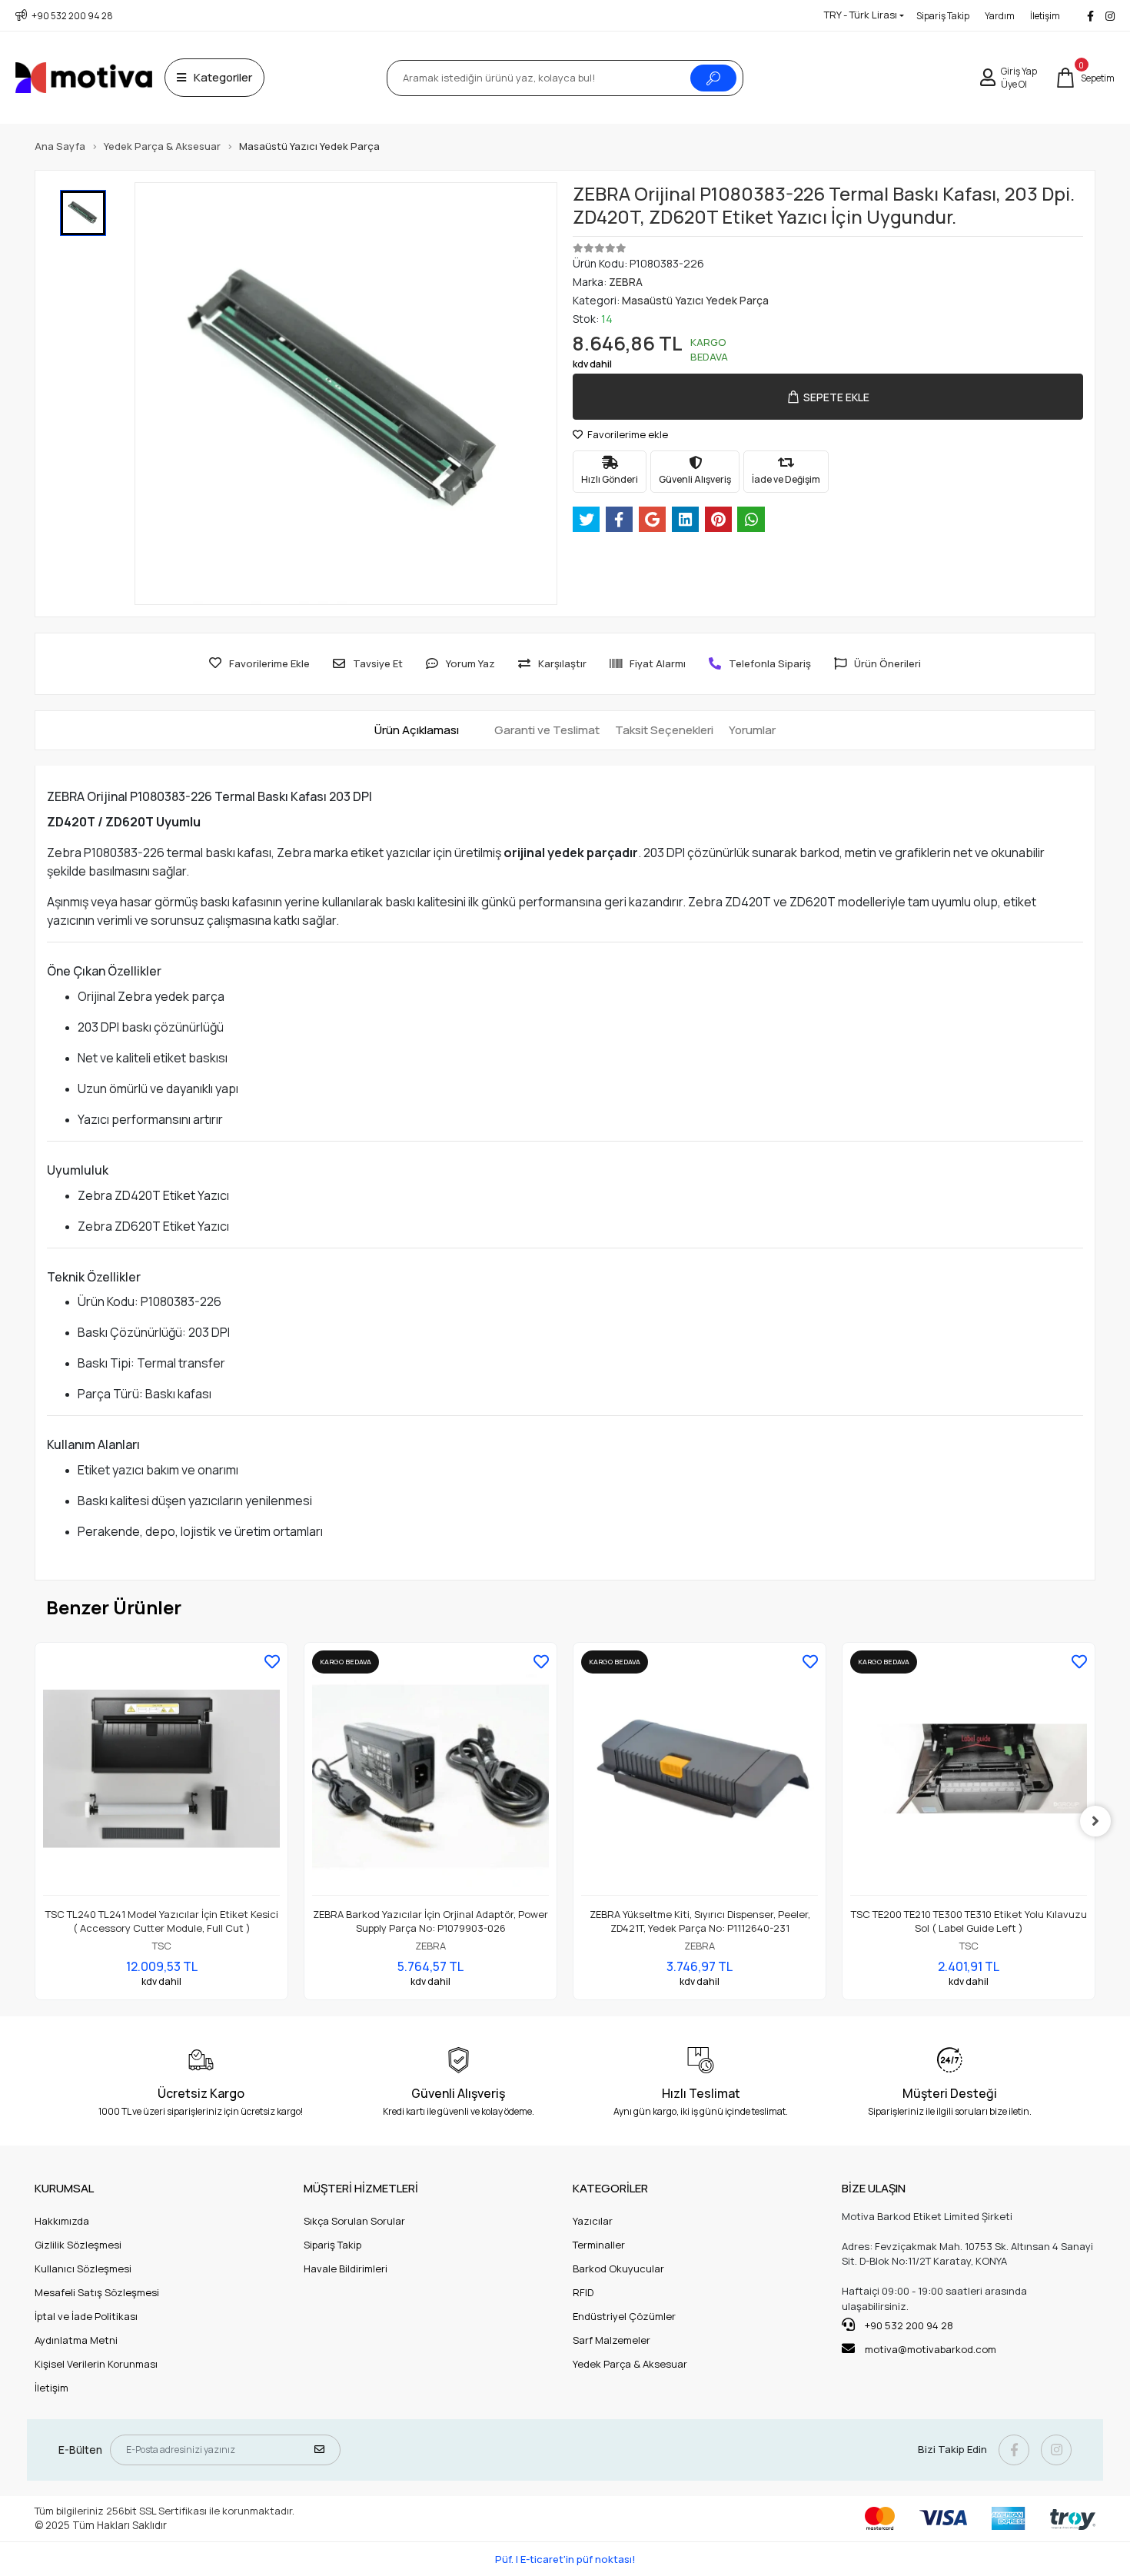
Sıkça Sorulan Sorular (354, 2221)
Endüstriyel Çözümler (624, 2316)
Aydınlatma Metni (76, 2340)
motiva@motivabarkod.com (931, 2349)
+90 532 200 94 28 (908, 2325)
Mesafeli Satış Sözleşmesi (97, 2292)
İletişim (1045, 16)
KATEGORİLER (610, 2188)
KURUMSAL (64, 2188)
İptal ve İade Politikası (86, 2316)
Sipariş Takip (943, 16)
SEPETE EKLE (836, 397)
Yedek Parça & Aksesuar (630, 2364)
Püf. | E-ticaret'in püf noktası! (565, 2559)
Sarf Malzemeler (612, 2340)
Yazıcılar (593, 2221)
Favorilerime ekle (626, 434)
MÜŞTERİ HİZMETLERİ (361, 2188)
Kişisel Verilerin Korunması (96, 2364)
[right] (1095, 1821)
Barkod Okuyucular (618, 2269)
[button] (1085, 78)
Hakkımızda (62, 2221)
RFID (583, 2292)
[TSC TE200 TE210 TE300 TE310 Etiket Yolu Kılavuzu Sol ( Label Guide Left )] (969, 1773)
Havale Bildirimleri (346, 2269)
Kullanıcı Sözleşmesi (83, 2269)
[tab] (417, 731)
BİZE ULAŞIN (874, 2188)
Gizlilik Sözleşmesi (78, 2245)
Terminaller (599, 2245)
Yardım (1000, 16)
